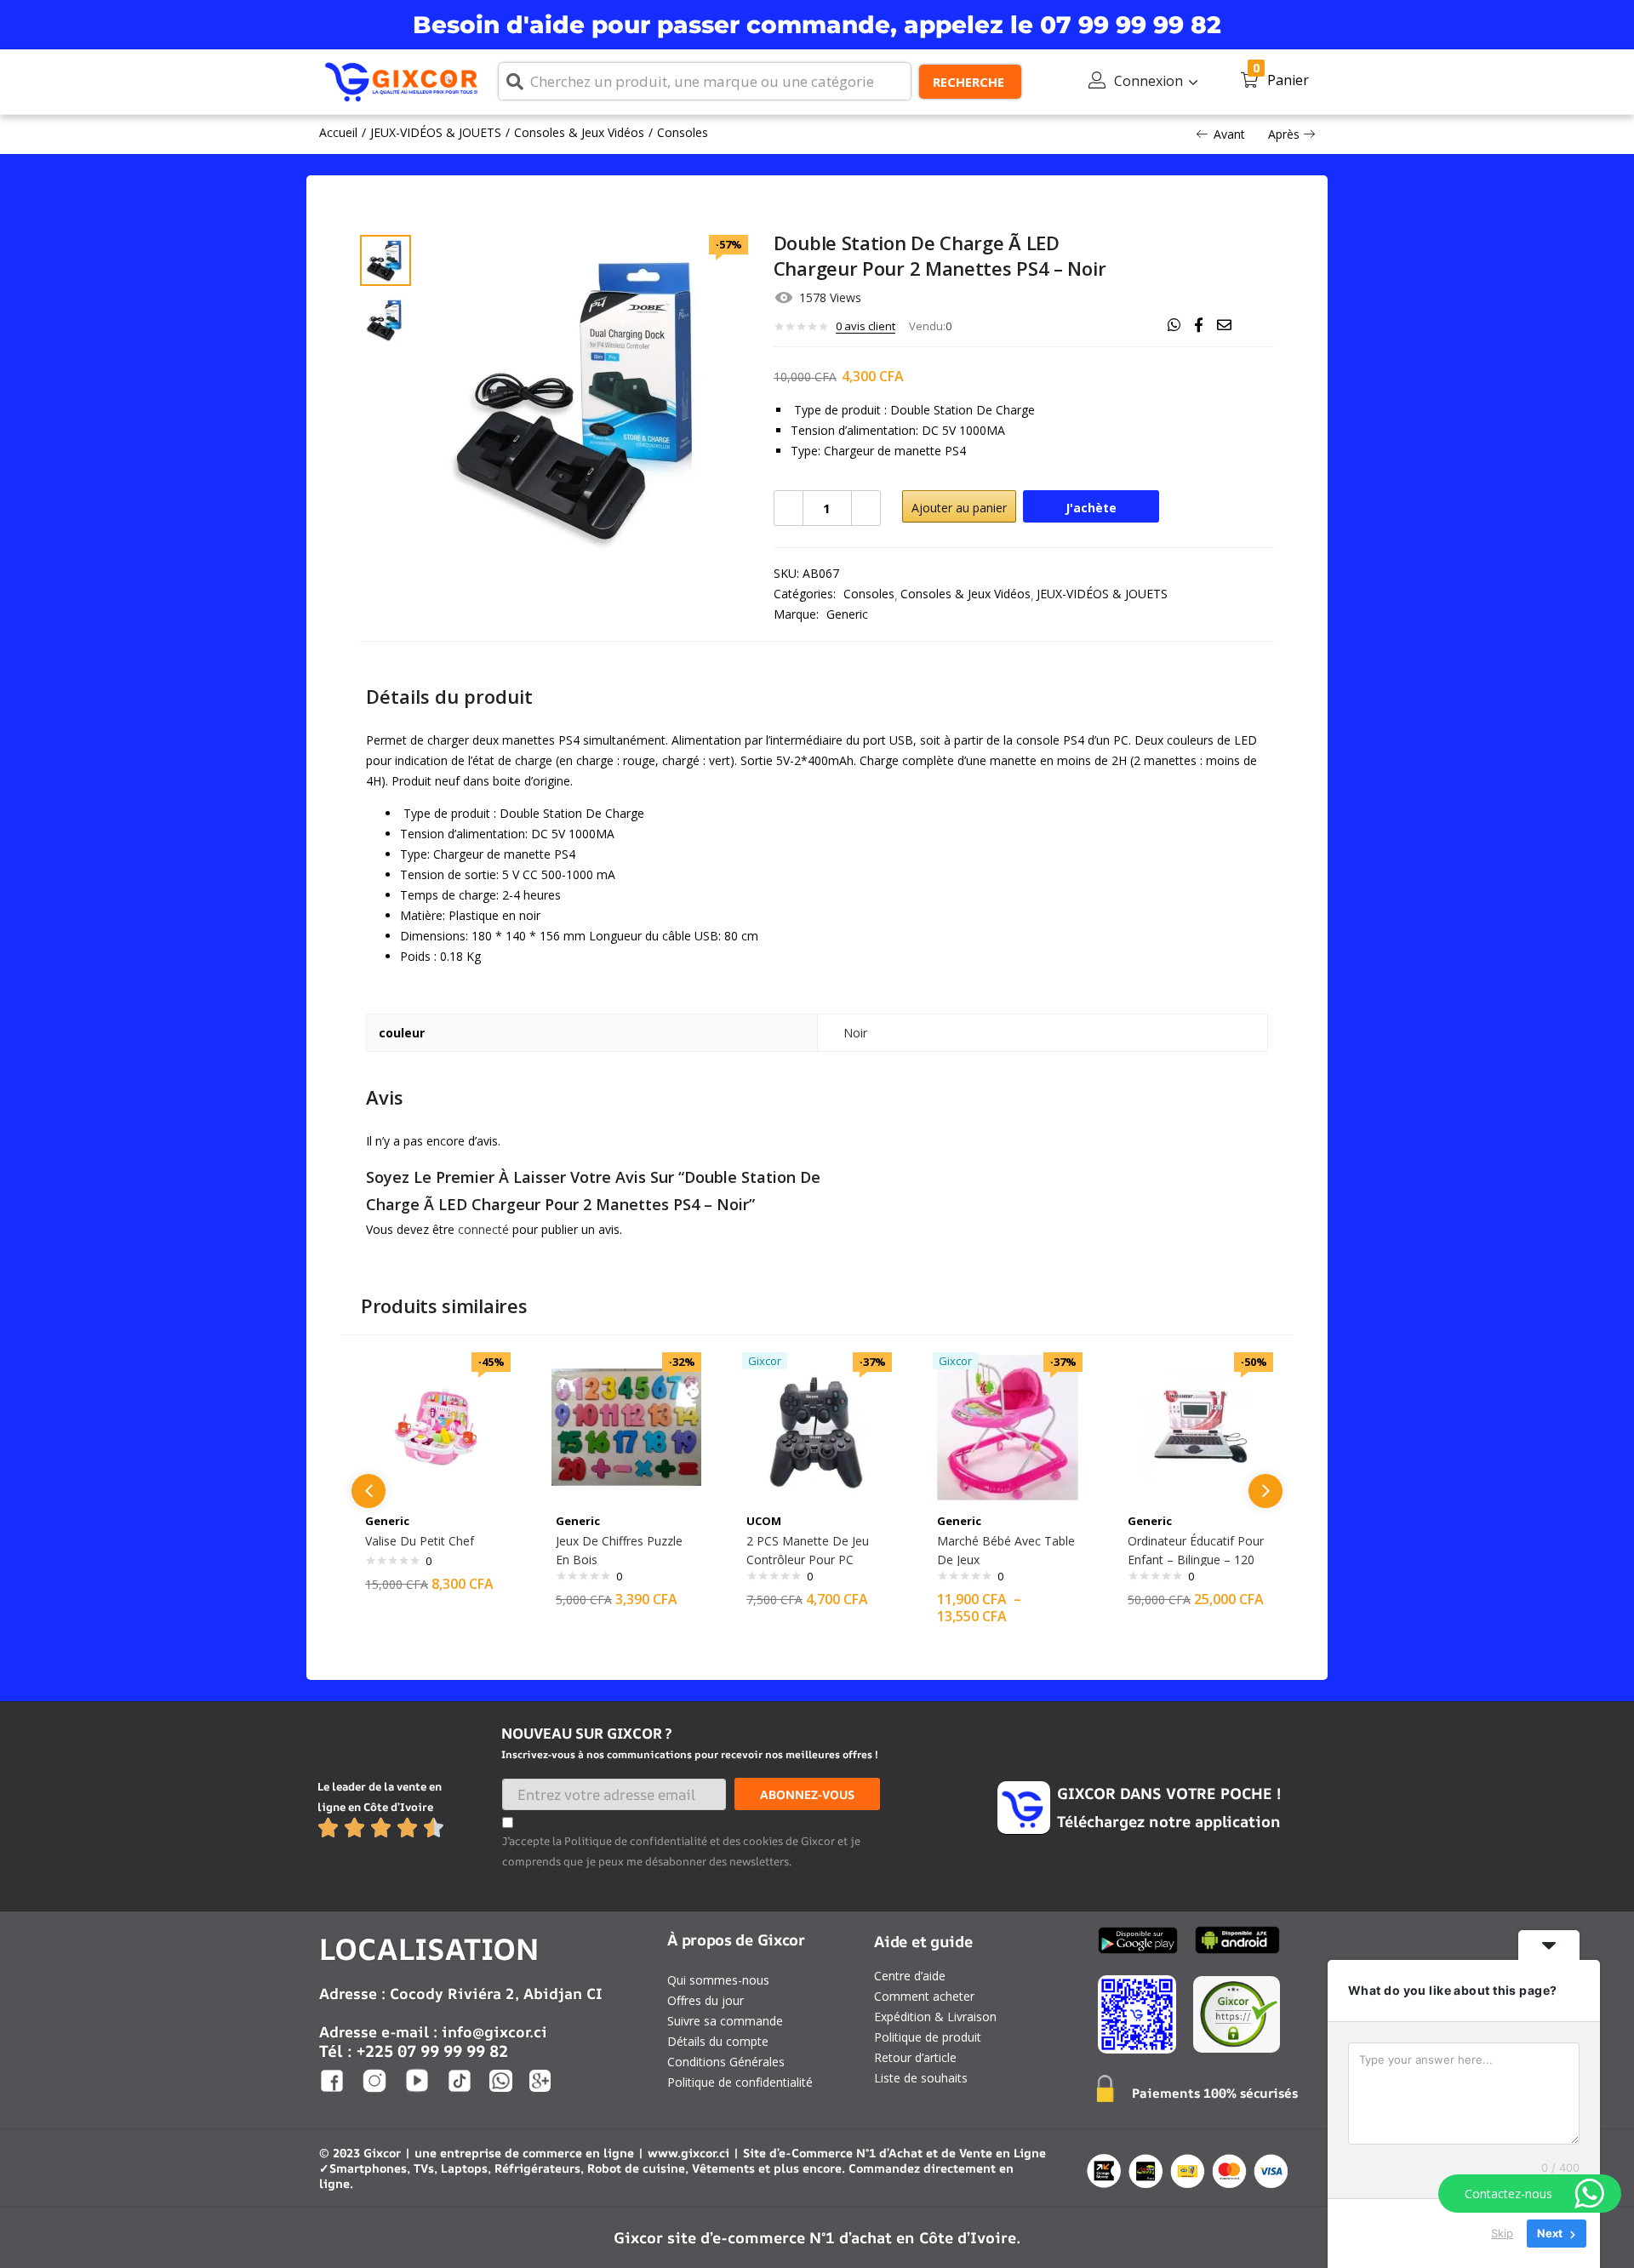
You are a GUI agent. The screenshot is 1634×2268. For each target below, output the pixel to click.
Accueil (338, 132)
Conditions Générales (726, 2062)
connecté (483, 1229)
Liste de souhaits (921, 2078)
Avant (1229, 134)
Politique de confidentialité (740, 2082)
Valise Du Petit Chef (420, 1541)
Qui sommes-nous (718, 1980)
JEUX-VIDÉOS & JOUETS (436, 132)
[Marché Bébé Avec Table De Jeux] (1008, 1426)
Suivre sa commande (725, 2021)
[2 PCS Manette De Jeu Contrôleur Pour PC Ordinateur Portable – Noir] (817, 1426)
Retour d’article (915, 2057)
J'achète (1091, 508)
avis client (866, 326)
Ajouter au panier (959, 508)
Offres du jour (706, 2000)
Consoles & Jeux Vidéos (579, 132)
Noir (855, 1033)
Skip (1502, 2233)
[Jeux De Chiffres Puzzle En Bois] (626, 1426)
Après (1284, 134)
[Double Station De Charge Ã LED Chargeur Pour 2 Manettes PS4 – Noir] (1174, 325)
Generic (847, 614)
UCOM (764, 1521)
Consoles (683, 132)
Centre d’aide (910, 1976)
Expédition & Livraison (935, 2017)
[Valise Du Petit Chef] (436, 1426)
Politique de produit (928, 2037)
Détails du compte (718, 2041)
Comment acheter (924, 1996)
